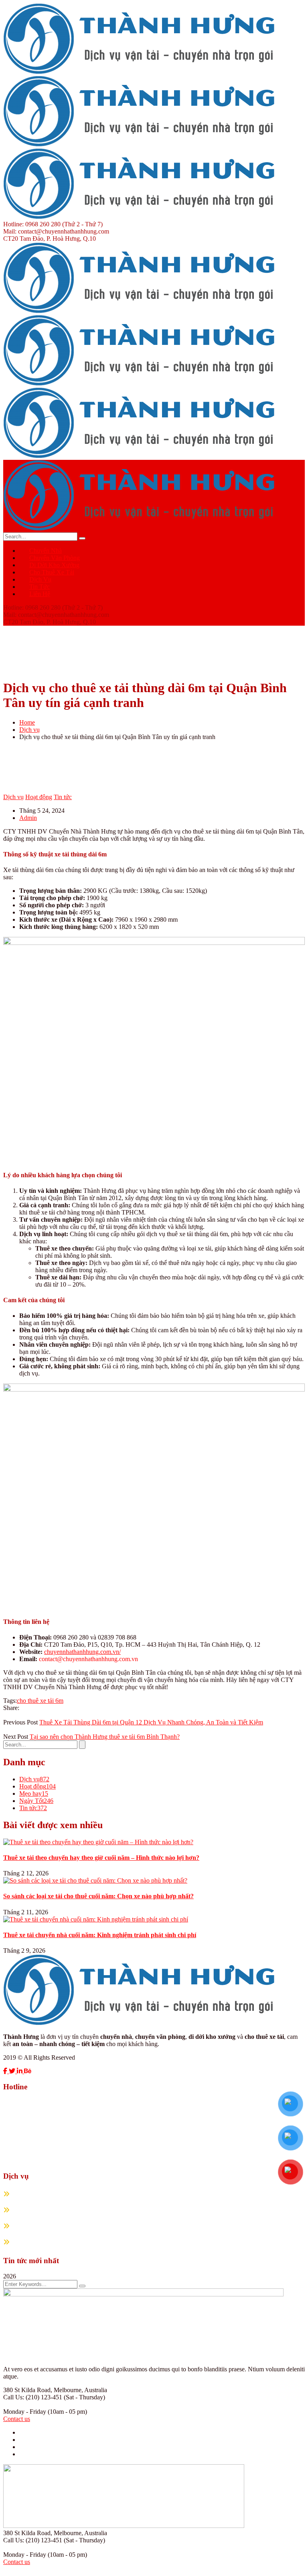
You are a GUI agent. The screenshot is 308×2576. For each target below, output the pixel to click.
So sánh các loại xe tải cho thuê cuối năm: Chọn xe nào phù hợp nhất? (98, 1896)
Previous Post (20, 1722)
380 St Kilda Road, (28, 2390)
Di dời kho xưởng (40, 2226)
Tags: (10, 1701)
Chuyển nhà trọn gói (43, 2194)
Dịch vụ (29, 730)
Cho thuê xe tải (36, 2242)
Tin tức (63, 797)
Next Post (16, 1737)
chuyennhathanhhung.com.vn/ (82, 1652)
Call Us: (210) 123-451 (33, 2397)
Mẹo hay (34, 1794)
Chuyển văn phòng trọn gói (53, 2210)
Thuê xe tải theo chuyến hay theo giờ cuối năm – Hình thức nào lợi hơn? (101, 1858)
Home (27, 722)
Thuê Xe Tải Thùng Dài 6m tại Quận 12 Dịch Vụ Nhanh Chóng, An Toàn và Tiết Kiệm (151, 1722)
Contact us (17, 2419)
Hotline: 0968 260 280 (32, 224)
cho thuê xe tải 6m (40, 1701)
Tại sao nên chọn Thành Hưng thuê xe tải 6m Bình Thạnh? (105, 1737)
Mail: (10, 231)
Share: (11, 1708)
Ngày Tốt (36, 1801)
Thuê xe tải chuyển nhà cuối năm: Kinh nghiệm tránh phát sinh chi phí (100, 1935)
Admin (28, 818)
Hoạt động (39, 797)
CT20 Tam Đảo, (24, 239)
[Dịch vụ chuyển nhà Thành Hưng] (143, 72)
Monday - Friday (25, 2412)
